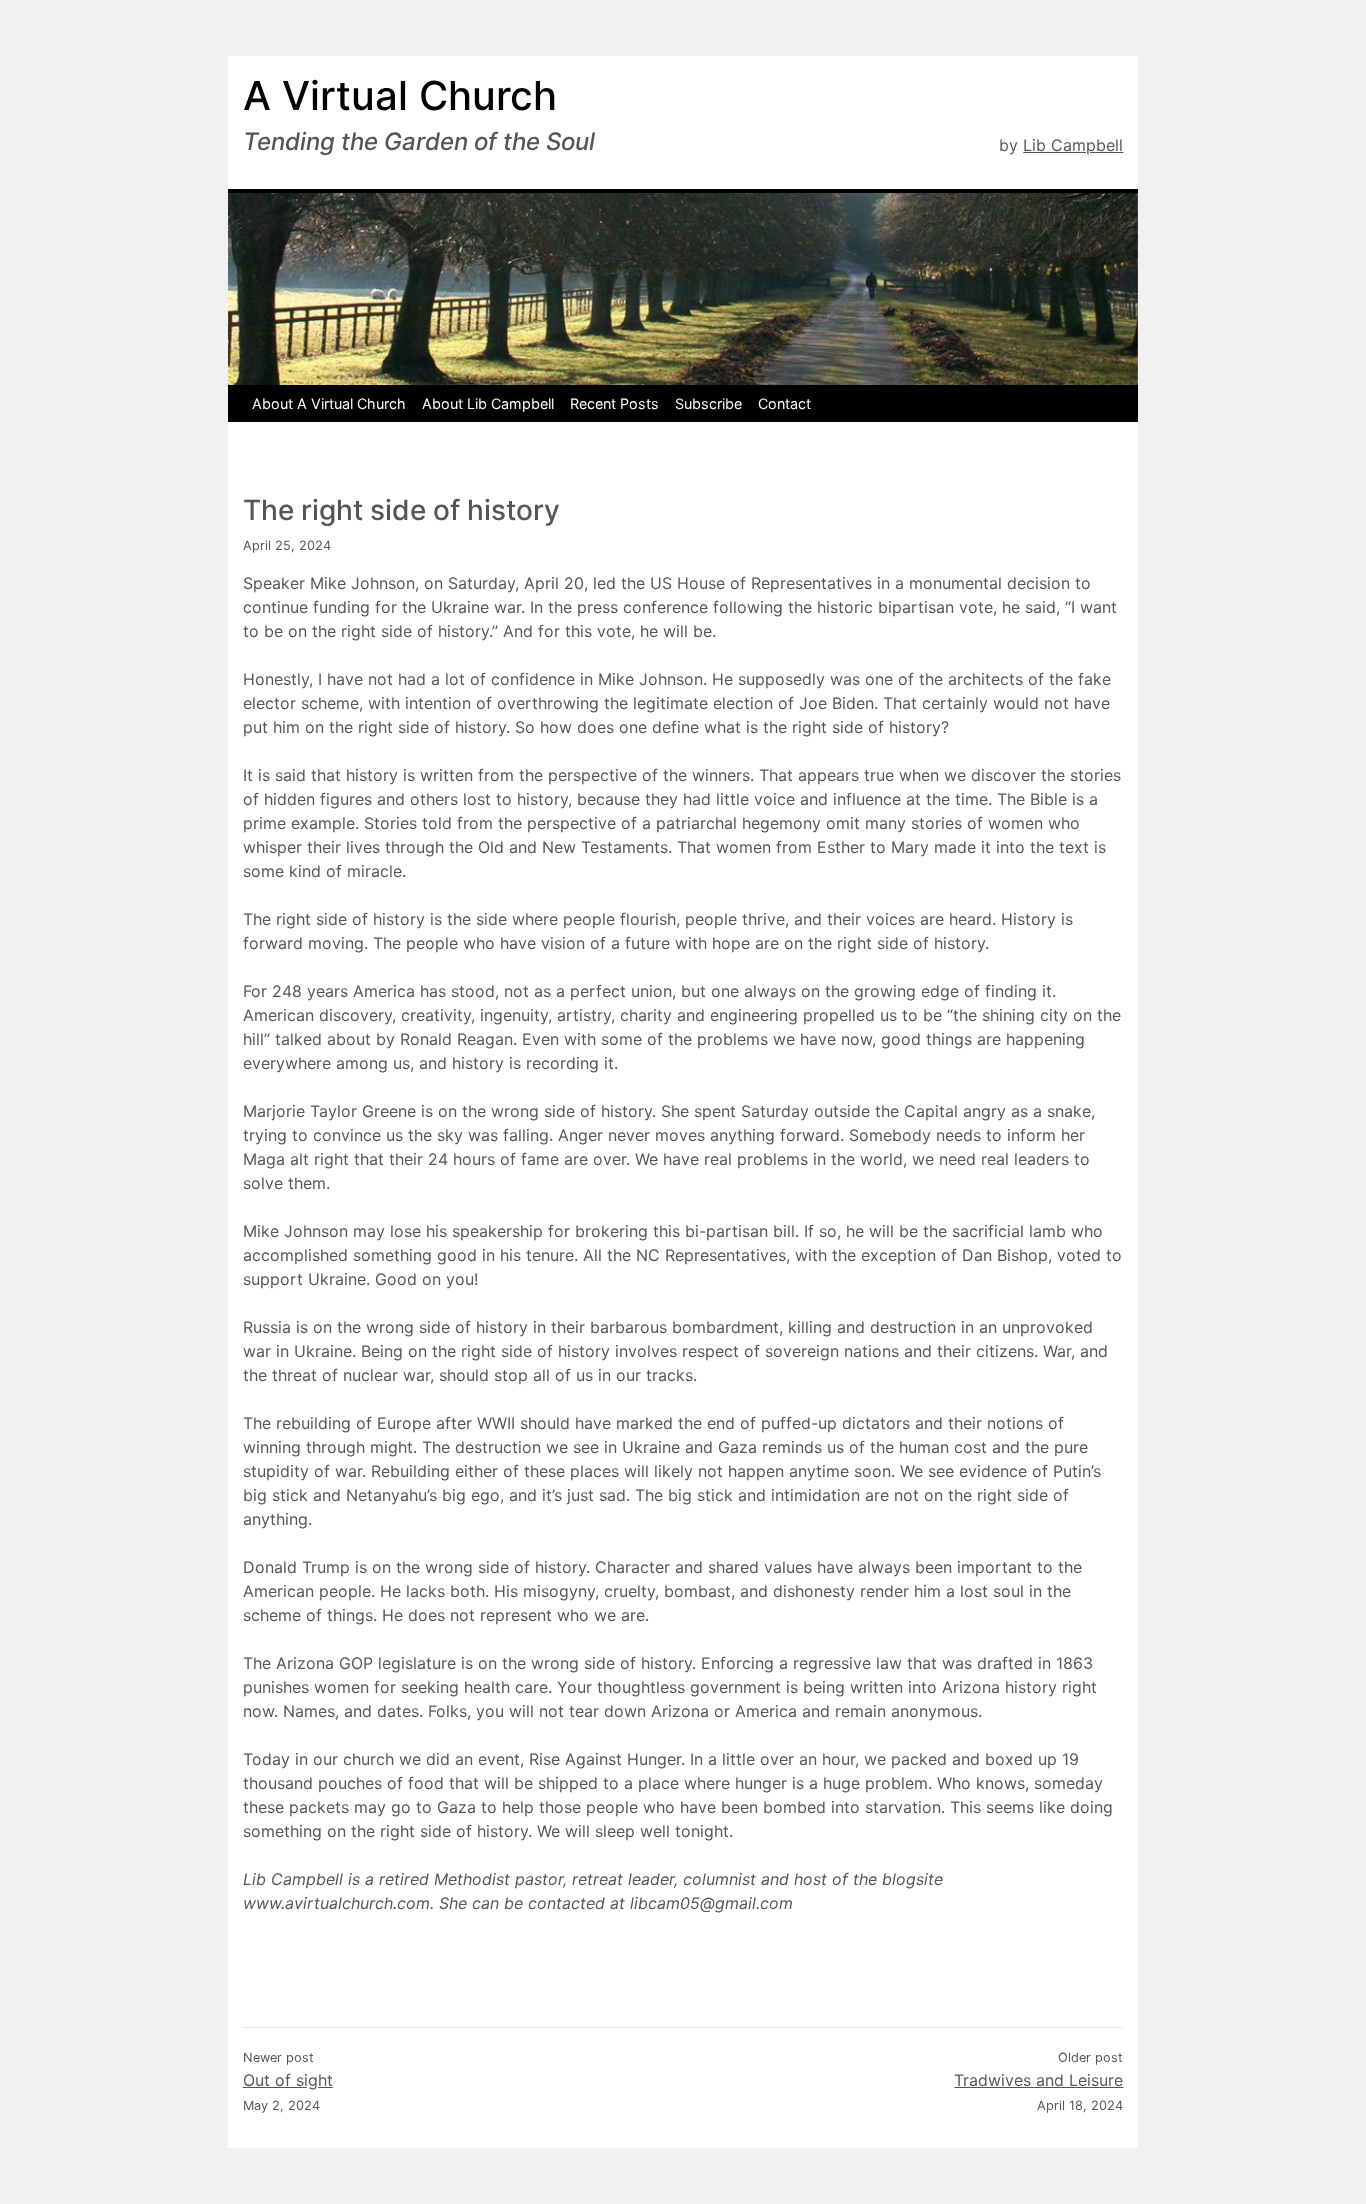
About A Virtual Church (329, 403)
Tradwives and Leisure (1038, 2080)
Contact (784, 403)
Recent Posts (614, 403)
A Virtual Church (400, 95)
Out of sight (288, 2080)
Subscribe (708, 403)
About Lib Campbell (488, 403)
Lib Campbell (1073, 145)
